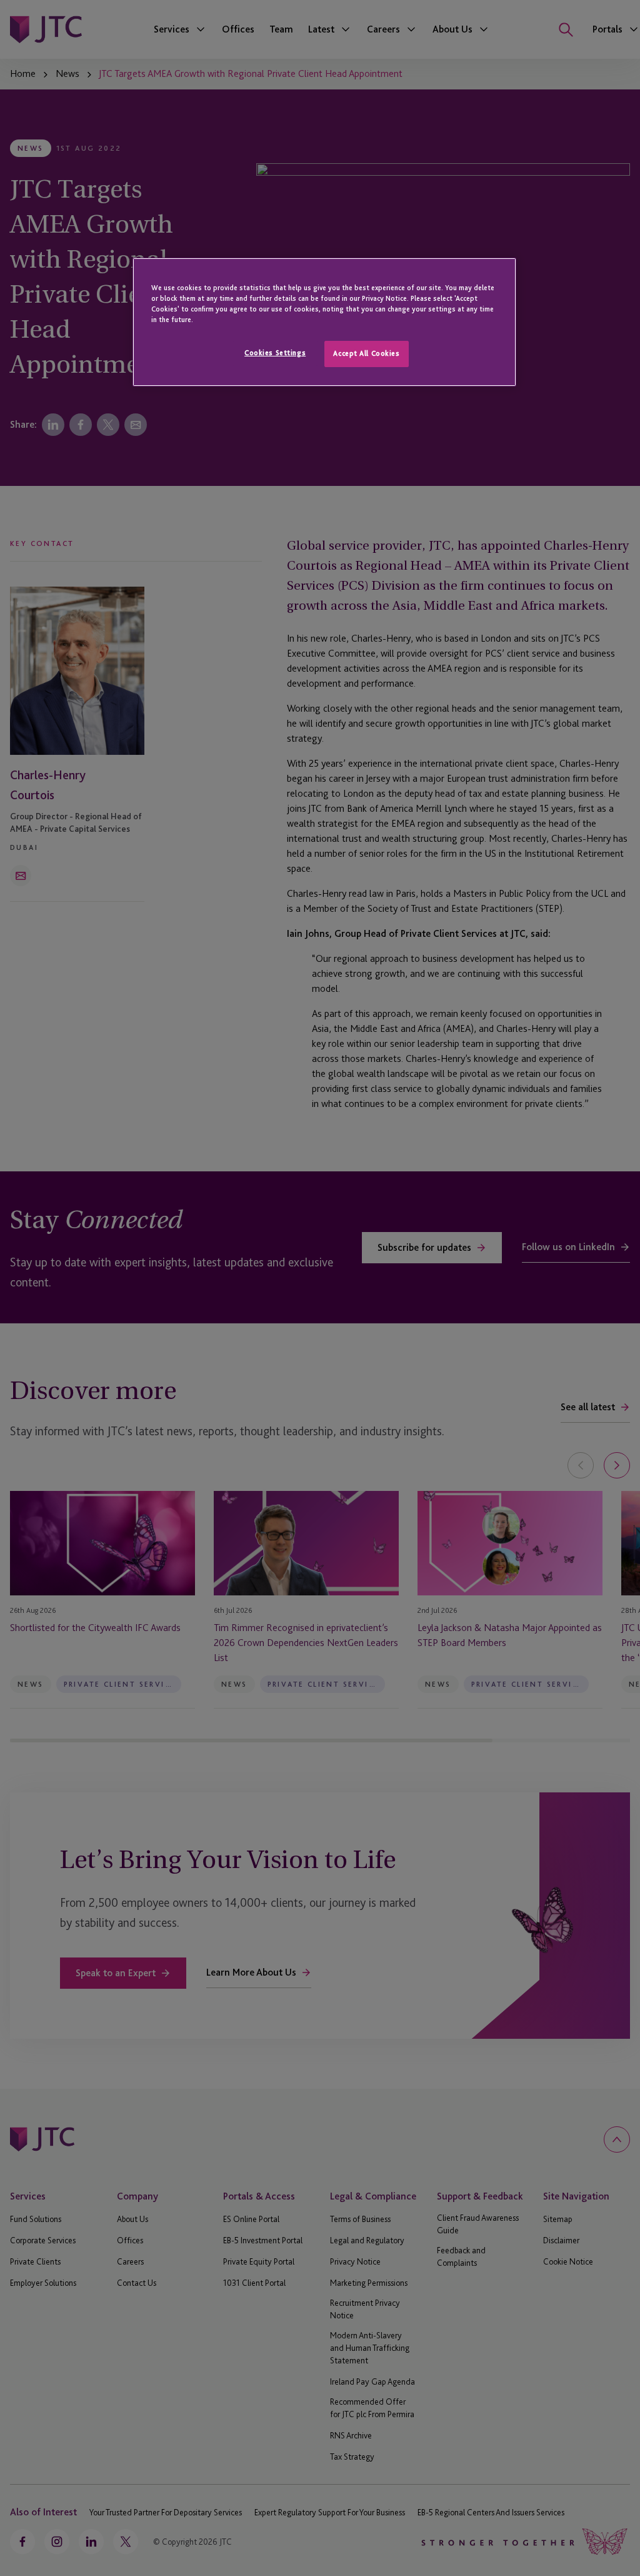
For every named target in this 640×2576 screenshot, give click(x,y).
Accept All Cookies (366, 353)
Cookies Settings (275, 353)
